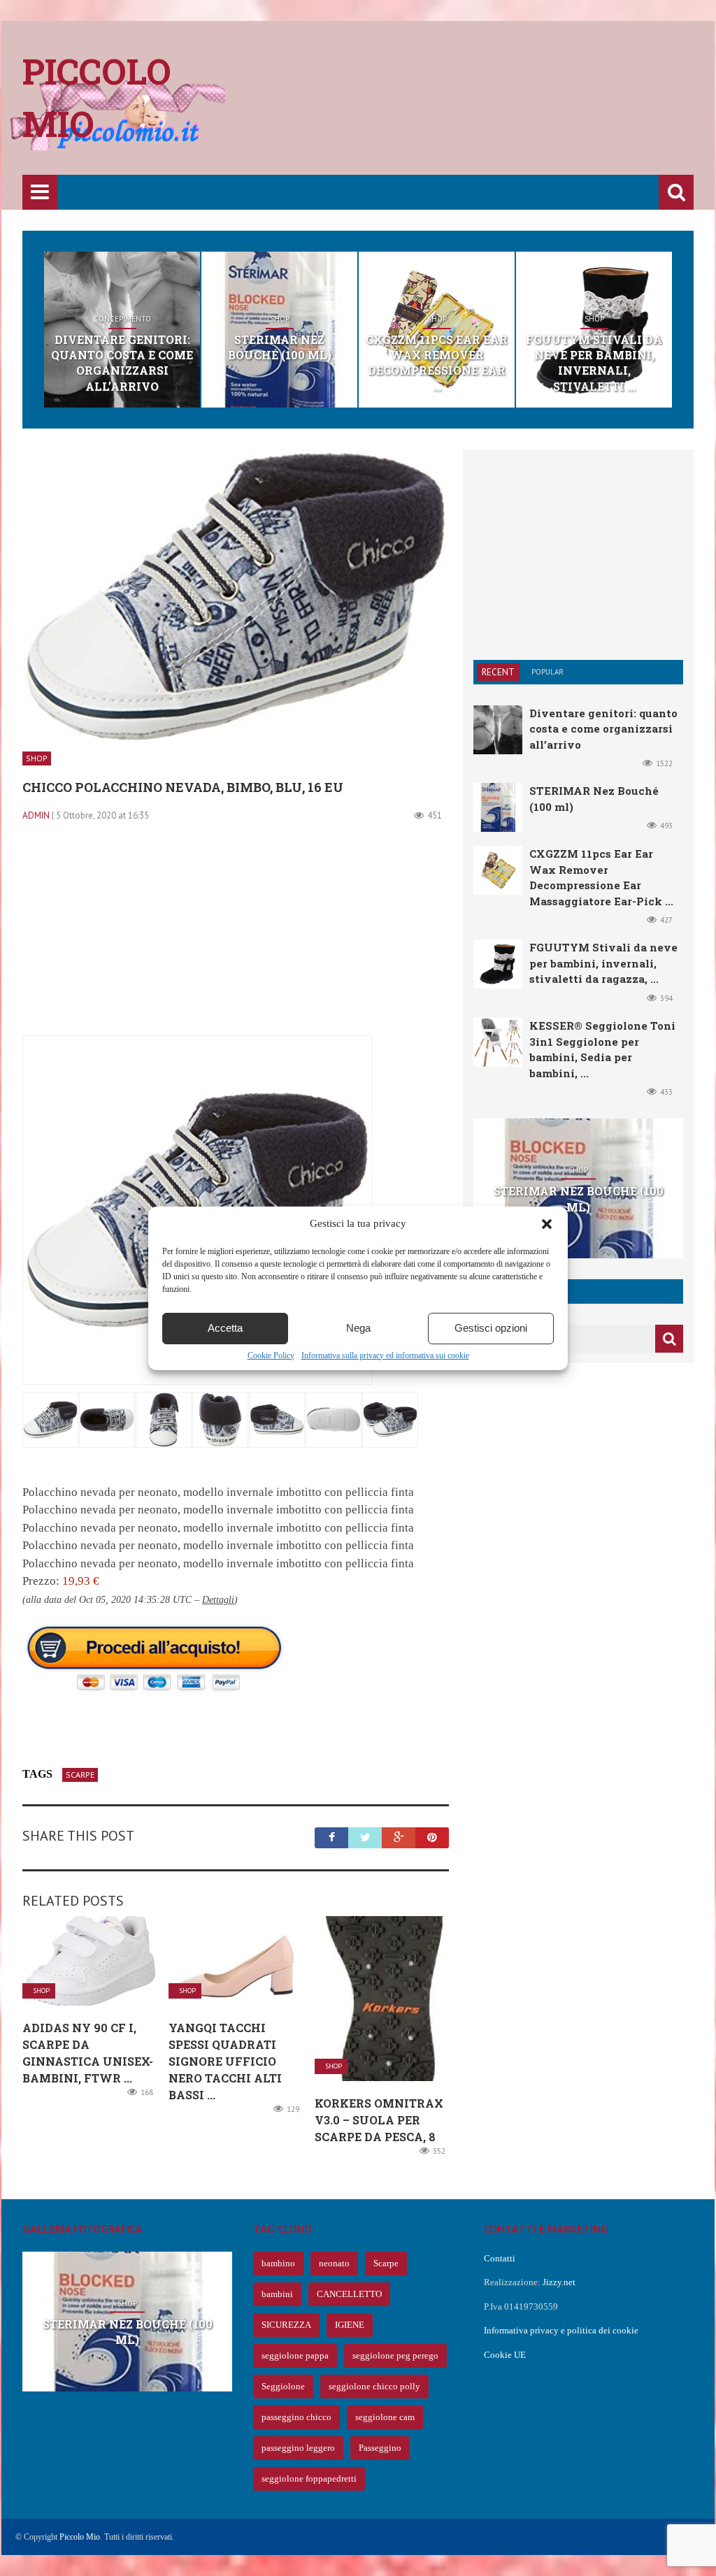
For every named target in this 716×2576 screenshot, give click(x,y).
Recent (498, 672)
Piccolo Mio (80, 2537)
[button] (547, 1224)
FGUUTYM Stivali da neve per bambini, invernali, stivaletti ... (594, 363)
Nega (358, 1328)
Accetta (225, 1328)
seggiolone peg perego (395, 2355)
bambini (277, 2294)
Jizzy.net (559, 2282)
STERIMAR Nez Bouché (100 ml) (280, 347)
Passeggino (380, 2448)
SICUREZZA (286, 2325)
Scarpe (80, 1775)
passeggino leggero (298, 2448)
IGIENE (350, 2325)
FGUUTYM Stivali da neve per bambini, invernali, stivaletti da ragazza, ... (603, 963)
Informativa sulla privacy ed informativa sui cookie (385, 1355)
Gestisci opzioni (491, 1328)
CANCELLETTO (349, 2294)
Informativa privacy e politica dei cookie (561, 2330)
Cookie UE (505, 2355)
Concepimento (122, 319)
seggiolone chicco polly (374, 2386)
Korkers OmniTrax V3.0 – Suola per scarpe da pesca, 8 (379, 2120)
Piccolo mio (97, 98)
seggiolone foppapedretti (309, 2478)
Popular (547, 672)
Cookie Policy (271, 1355)
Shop (280, 319)
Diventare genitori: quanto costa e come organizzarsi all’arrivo (122, 363)
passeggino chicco (296, 2417)
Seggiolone (283, 2386)
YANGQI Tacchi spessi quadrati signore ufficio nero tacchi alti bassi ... (225, 2061)
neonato (334, 2263)
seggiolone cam (385, 2417)
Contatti (500, 2258)
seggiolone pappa (295, 2355)
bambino (278, 2263)
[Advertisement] (439, 108)
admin (36, 815)
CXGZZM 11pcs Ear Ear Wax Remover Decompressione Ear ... (437, 363)
